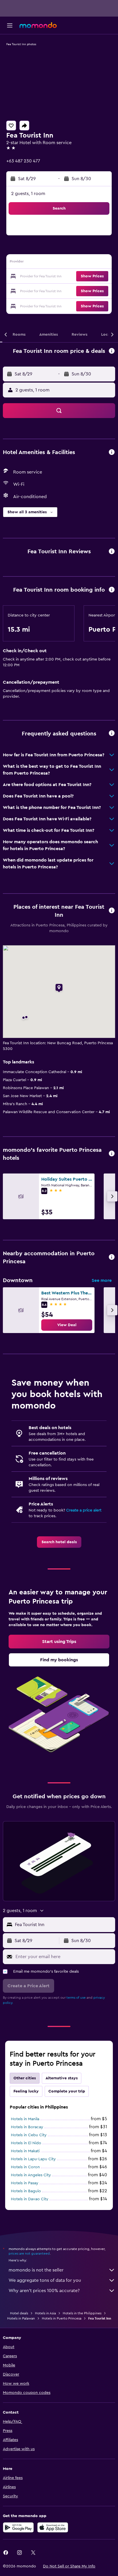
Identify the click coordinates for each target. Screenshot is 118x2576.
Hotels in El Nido (26, 2143)
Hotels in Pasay (25, 2183)
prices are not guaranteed (29, 2253)
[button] (10, 25)
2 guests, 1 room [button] (28, 194)
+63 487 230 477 (23, 161)
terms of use (76, 1998)
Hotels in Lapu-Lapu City (33, 2159)
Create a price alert (84, 1510)
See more (102, 1280)
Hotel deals (19, 2313)
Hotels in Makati (25, 2151)
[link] (67, 1325)
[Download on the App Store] (53, 2527)
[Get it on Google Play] (18, 2527)
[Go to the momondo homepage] (38, 25)
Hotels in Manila (25, 2119)
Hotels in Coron (25, 2167)
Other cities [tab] (25, 2078)
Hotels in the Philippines (82, 2313)
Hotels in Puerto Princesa (62, 2318)
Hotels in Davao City (30, 2199)
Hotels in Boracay (27, 2127)
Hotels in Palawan (21, 2318)
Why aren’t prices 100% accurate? (44, 2291)
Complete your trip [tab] (67, 2091)
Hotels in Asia (45, 2313)
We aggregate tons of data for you (45, 2280)
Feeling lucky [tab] (26, 2091)
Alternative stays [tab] (62, 2078)
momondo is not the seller (36, 2270)
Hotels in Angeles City (31, 2175)
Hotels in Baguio (26, 2191)
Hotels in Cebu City (29, 2135)
